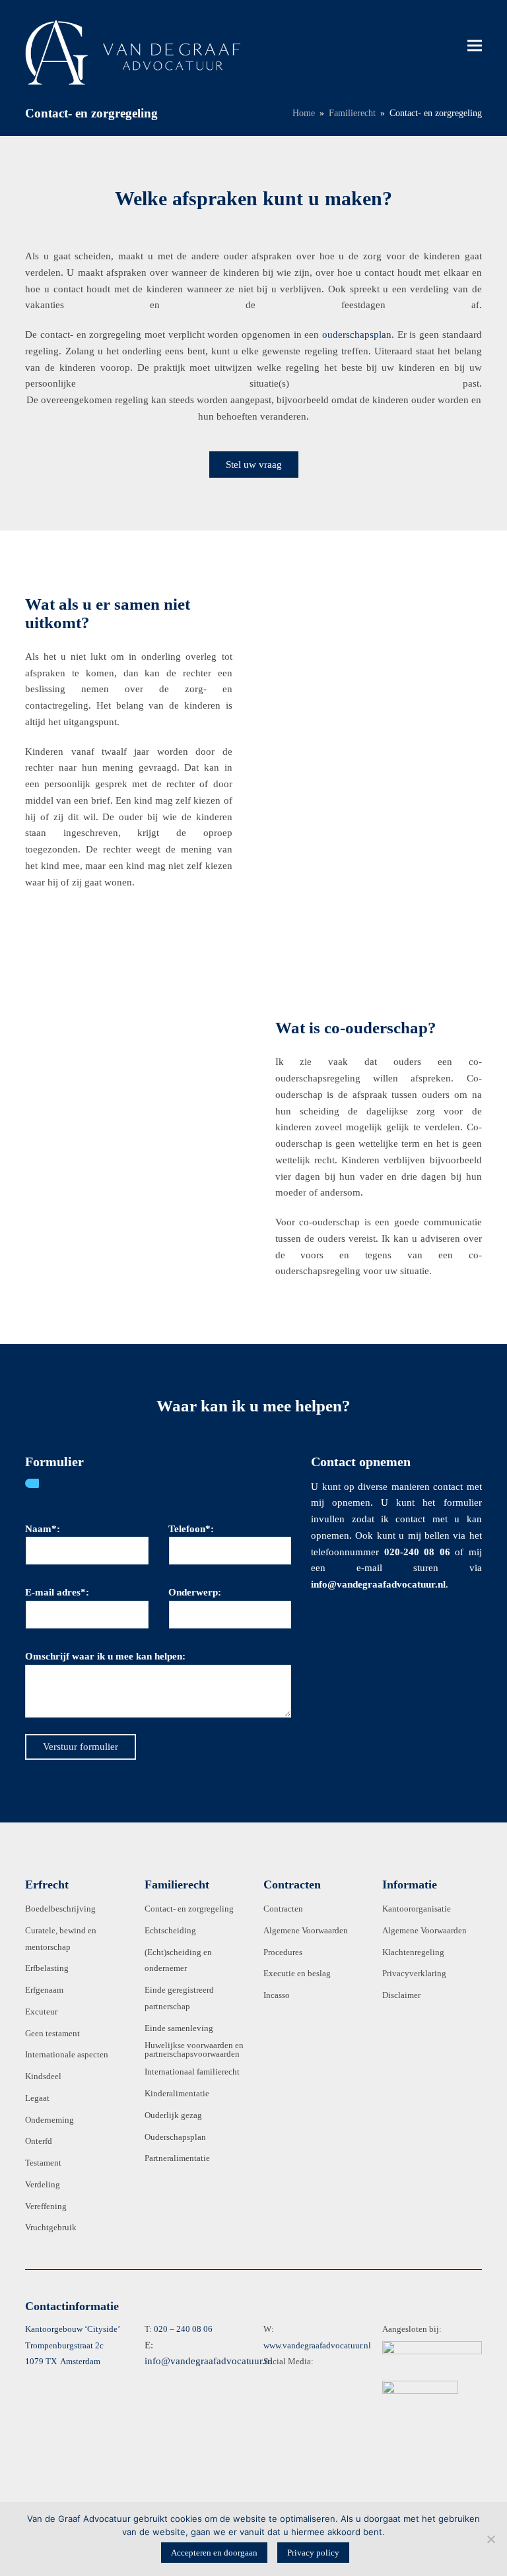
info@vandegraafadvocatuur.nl (209, 2361)
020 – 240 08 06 (183, 2329)
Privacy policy (313, 2553)
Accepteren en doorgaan (214, 2553)
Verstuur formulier (81, 1747)
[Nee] (490, 2539)
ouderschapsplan (357, 335)
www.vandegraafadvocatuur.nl (317, 2345)
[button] (475, 45)
